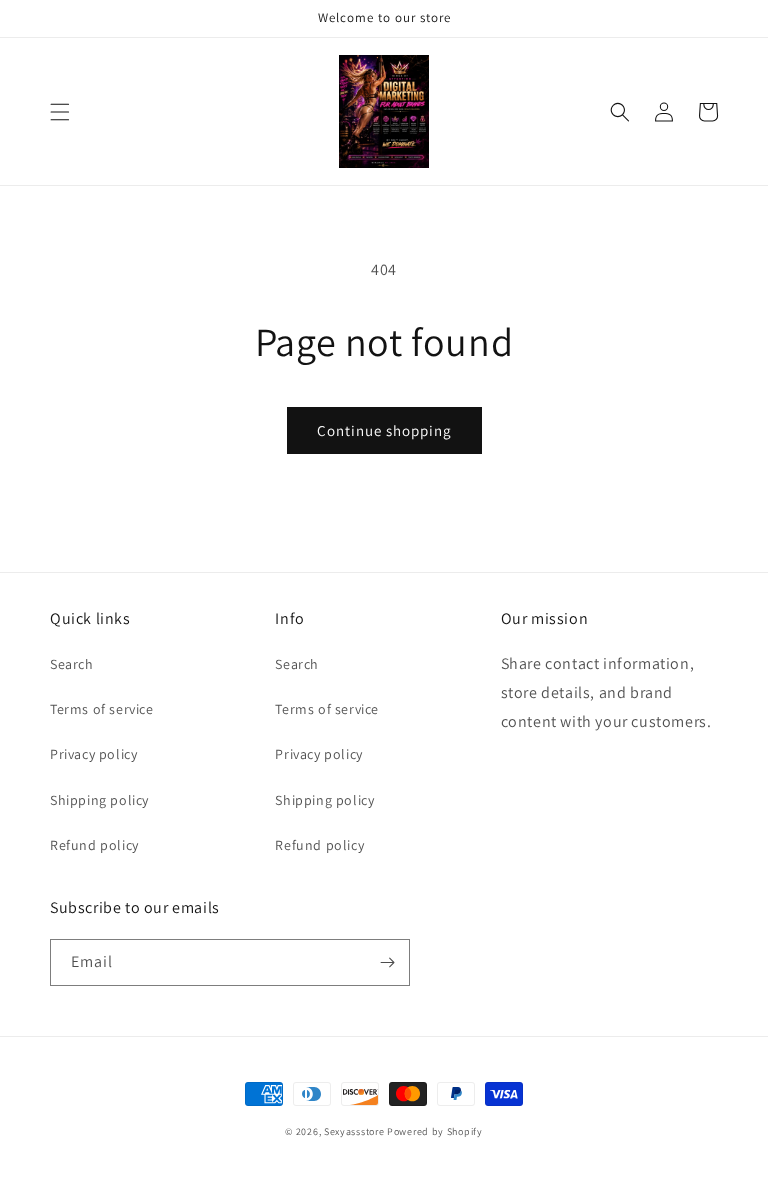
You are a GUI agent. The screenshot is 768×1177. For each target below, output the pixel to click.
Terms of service (102, 709)
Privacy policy (93, 754)
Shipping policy (99, 800)
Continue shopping (384, 430)
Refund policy (94, 845)
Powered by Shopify (435, 1131)
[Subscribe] (387, 962)
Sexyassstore (354, 1131)
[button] (60, 112)
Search (72, 664)
